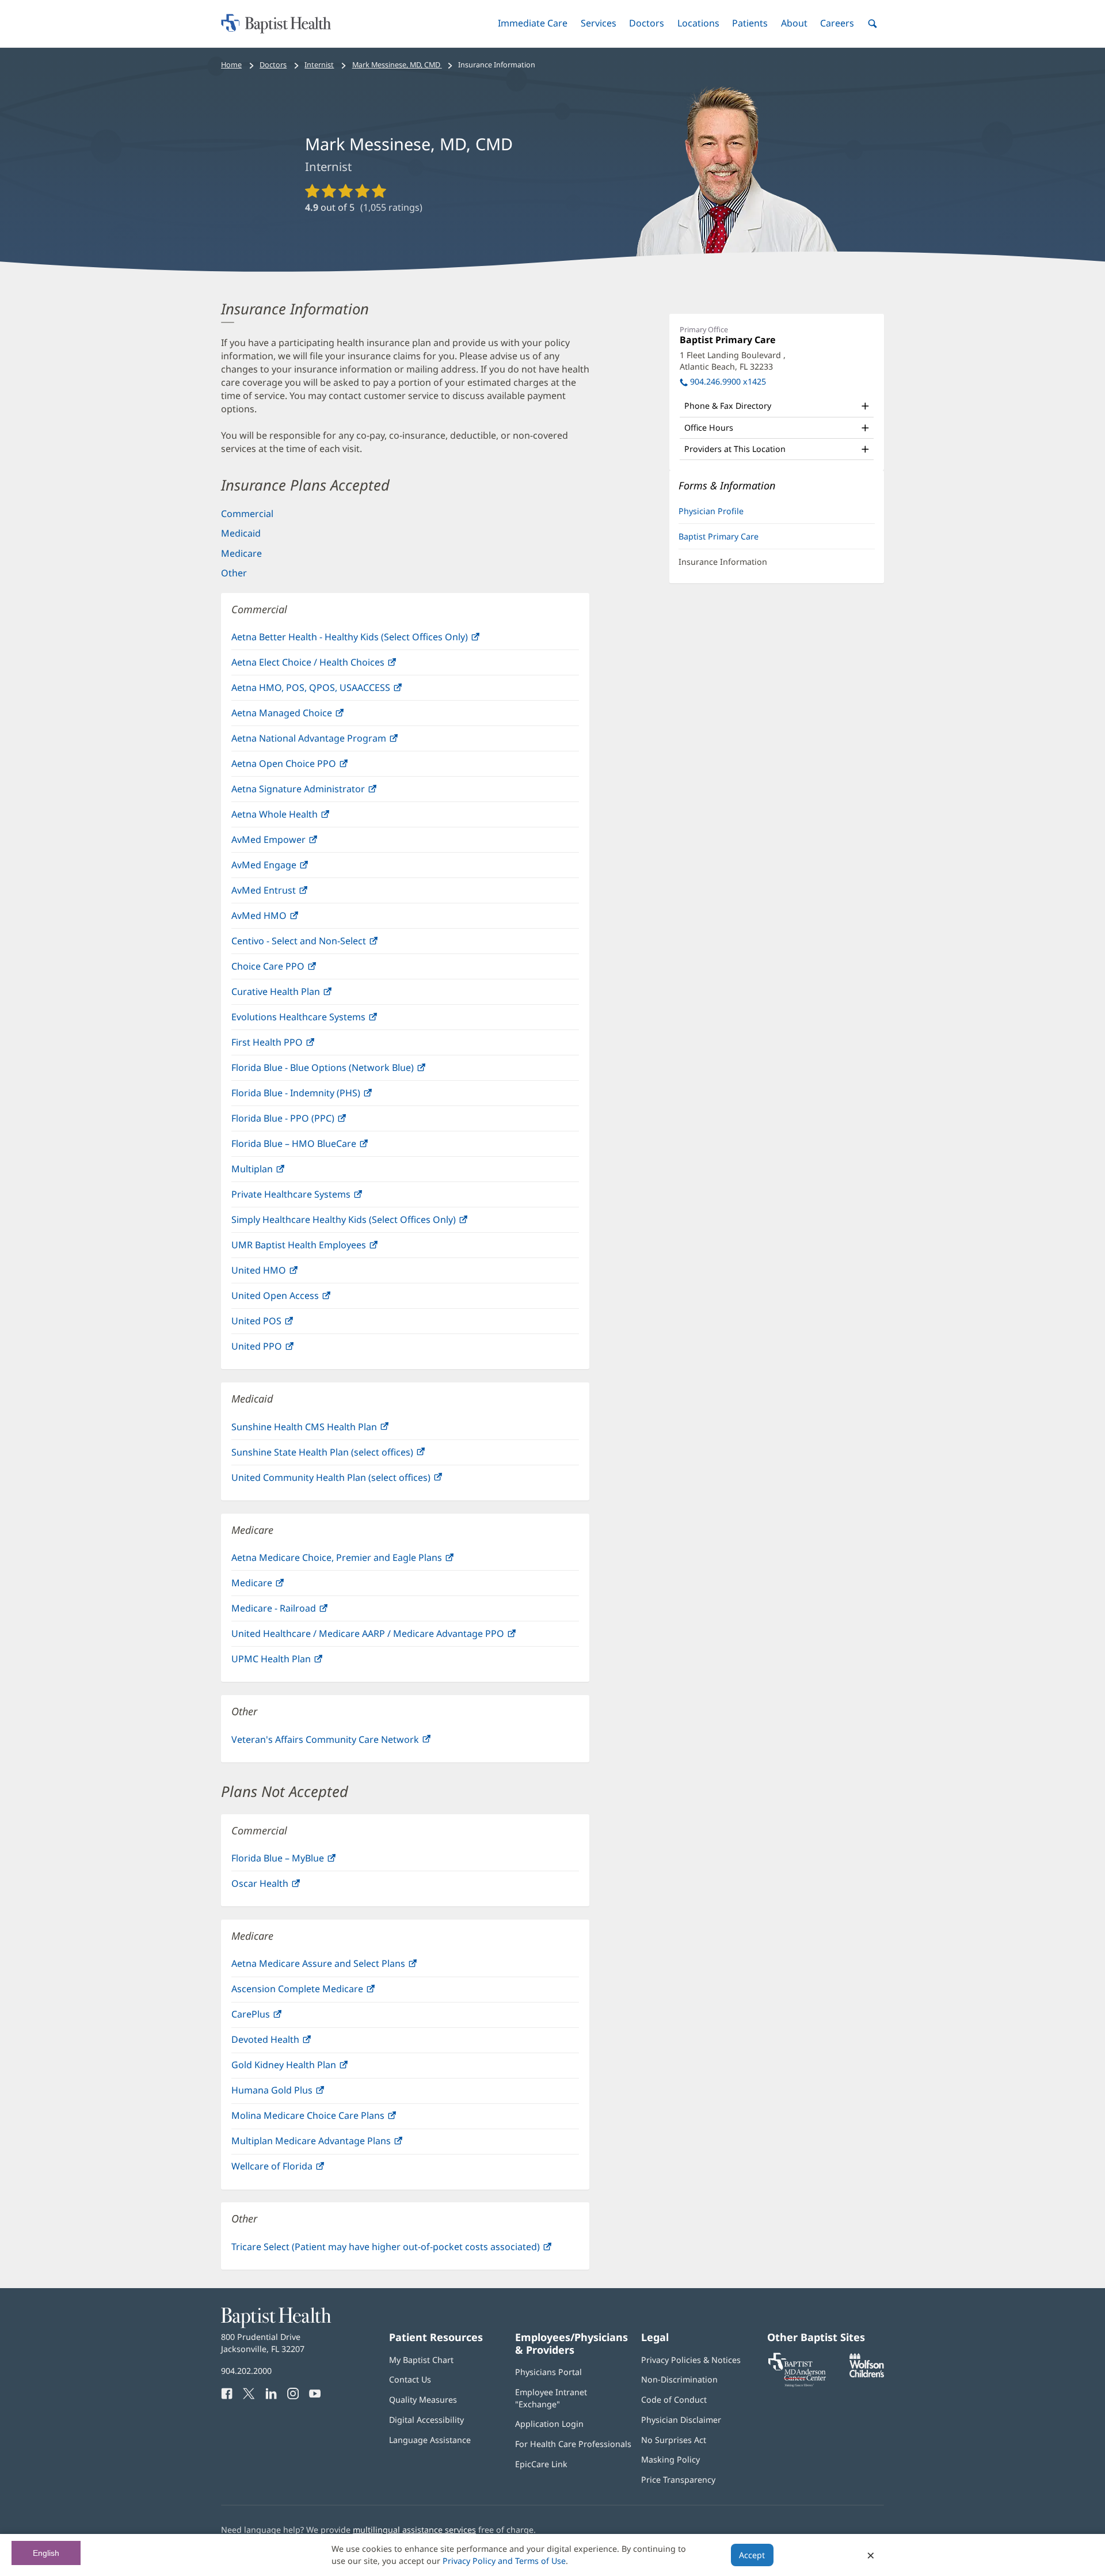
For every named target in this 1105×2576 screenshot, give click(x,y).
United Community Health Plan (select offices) (355, 1481)
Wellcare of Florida (296, 2169)
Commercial (247, 514)
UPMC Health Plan (296, 1662)
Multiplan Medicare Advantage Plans (336, 2144)
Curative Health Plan (300, 995)
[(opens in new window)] (867, 2374)
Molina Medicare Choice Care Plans (332, 2119)
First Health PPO (292, 1045)
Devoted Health (290, 2043)
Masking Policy (670, 2459)
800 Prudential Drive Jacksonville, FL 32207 (263, 2343)
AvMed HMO (283, 919)
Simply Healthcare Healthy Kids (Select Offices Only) (368, 1223)
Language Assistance (430, 2440)
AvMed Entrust (288, 893)
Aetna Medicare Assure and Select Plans (343, 1967)
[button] (533, 23)
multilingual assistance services (414, 2530)
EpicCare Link (541, 2464)
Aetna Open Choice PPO (308, 767)
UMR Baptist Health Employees (323, 1248)
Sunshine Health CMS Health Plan (329, 1430)
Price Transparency (678, 2480)
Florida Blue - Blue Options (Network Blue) (347, 1071)
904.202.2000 (246, 2371)
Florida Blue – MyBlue (302, 1861)
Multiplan (277, 1172)
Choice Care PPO (292, 969)
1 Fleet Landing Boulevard (733, 361)
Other (234, 573)
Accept (752, 2555)
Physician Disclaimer (681, 2420)
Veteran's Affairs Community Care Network (350, 1743)
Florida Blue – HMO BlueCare (318, 1147)
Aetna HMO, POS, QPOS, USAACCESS (335, 691)
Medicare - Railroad (298, 1611)
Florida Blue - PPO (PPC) (307, 1121)
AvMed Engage (288, 868)
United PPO (281, 1349)
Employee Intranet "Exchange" (551, 2398)
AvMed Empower (293, 843)
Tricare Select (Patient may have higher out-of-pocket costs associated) (405, 2250)
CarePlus (275, 2017)
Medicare (241, 553)
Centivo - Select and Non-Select (323, 944)
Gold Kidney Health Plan (308, 2068)
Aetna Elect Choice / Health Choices (332, 665)
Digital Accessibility (426, 2420)
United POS (281, 1324)
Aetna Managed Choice (306, 716)
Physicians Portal (548, 2372)
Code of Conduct (674, 2400)
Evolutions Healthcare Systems (323, 1020)
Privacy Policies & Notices (691, 2360)
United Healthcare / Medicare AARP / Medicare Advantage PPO (392, 1637)
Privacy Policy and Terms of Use (504, 2561)
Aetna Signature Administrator (323, 792)
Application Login (549, 2424)
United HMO (283, 1273)
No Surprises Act (674, 2440)
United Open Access (300, 1299)
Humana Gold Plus (296, 2093)
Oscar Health (284, 1887)
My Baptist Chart (421, 2360)
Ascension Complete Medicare (322, 1992)
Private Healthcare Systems (315, 1197)
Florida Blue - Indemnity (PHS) (320, 1096)
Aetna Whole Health (299, 817)
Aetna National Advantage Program (333, 741)
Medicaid (241, 533)
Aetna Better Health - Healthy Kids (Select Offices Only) (374, 640)
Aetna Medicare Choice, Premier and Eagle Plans (361, 1561)
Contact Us (410, 2379)
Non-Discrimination (679, 2379)
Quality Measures (423, 2400)
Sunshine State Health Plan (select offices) (347, 1455)
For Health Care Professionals (573, 2444)
